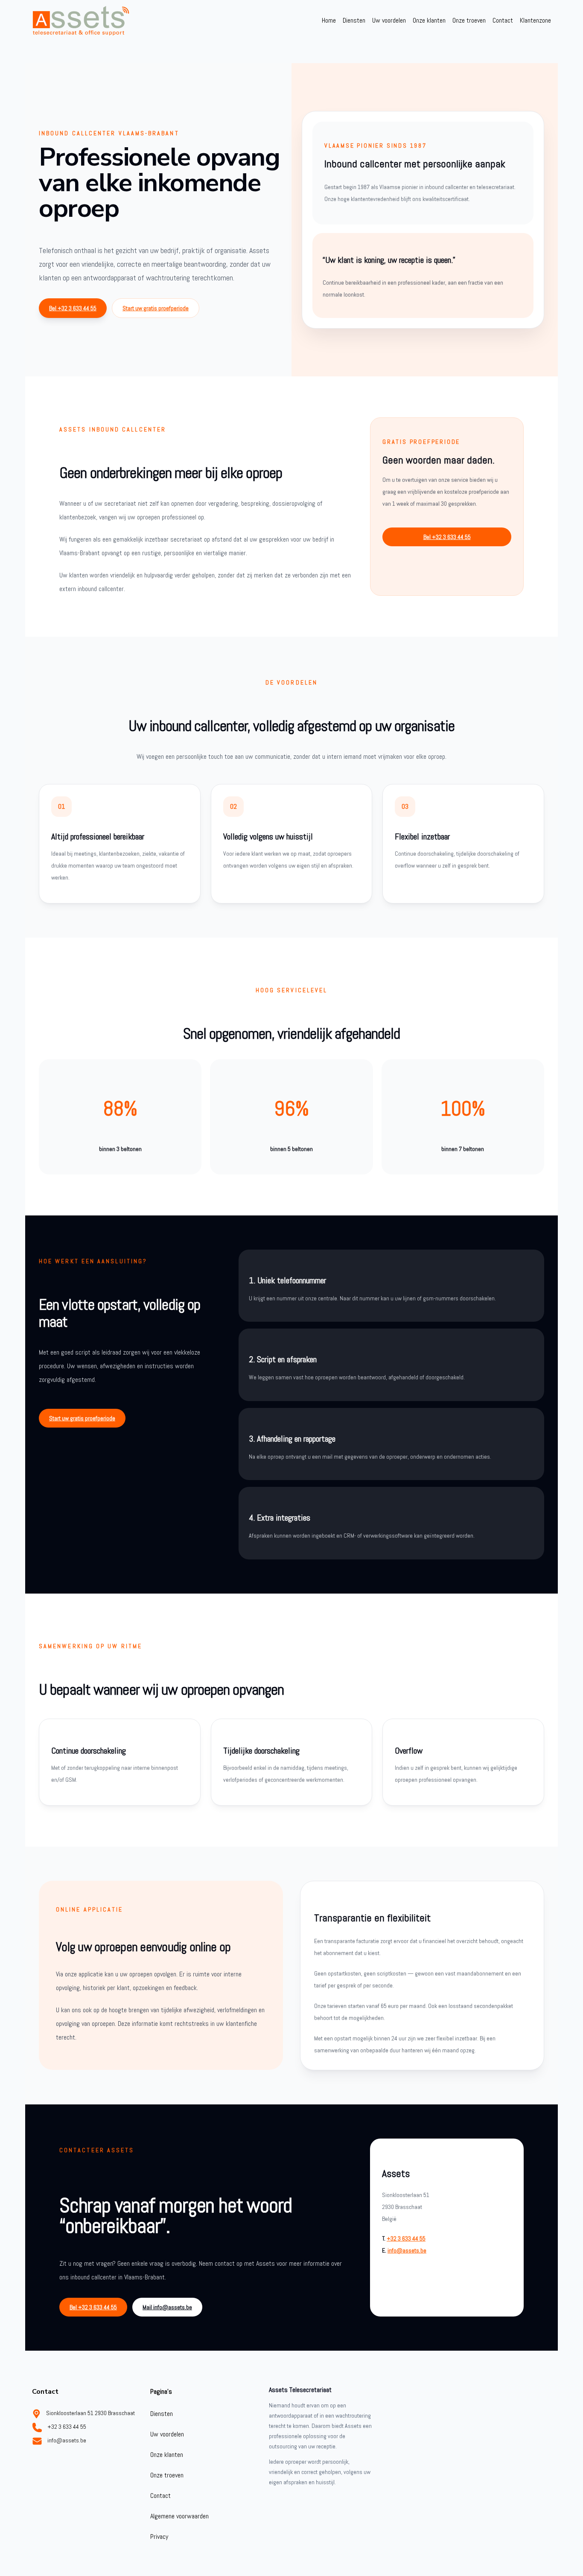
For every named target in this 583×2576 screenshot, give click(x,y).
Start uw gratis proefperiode (156, 308)
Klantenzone (535, 20)
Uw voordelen (389, 20)
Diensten (354, 20)
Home (329, 20)
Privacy (159, 2537)
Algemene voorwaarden (179, 2516)
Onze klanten (429, 20)
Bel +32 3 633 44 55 (73, 308)
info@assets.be (407, 2250)
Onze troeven (469, 20)
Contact (503, 20)
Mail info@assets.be (167, 2307)
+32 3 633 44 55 (406, 2238)
